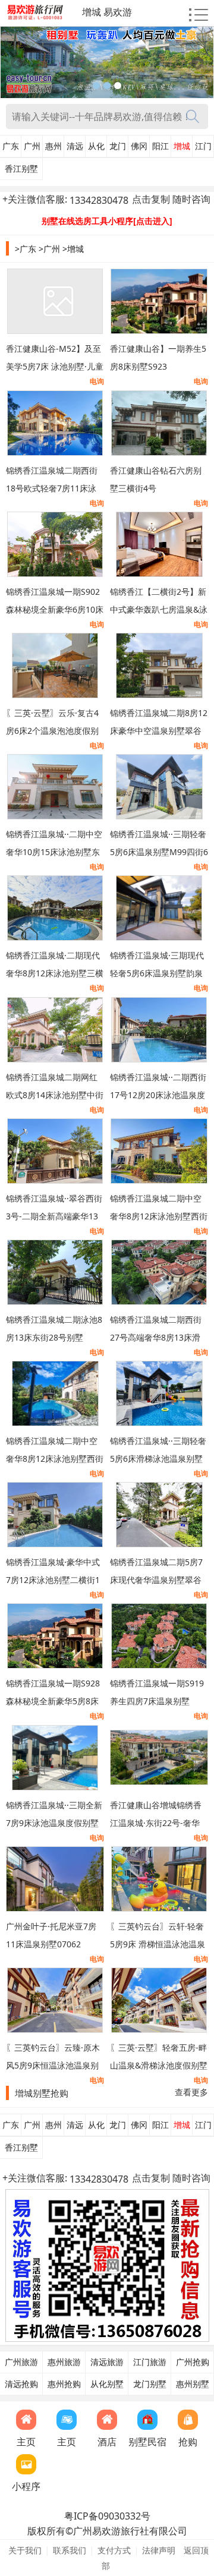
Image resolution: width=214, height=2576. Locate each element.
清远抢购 (21, 2384)
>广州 (49, 249)
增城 (182, 146)
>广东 (26, 249)
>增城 (73, 249)
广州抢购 (193, 2362)
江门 (203, 146)
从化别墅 (107, 2384)
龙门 (118, 146)
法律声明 (159, 2550)
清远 (75, 146)
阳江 (160, 146)
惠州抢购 (64, 2384)
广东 (11, 146)
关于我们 (25, 2550)
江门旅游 (150, 2362)
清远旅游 (107, 2362)
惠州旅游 (64, 2362)
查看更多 (191, 2092)
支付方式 (114, 2550)
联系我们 (70, 2550)
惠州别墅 (193, 2384)
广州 (32, 146)
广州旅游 (21, 2362)
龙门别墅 (150, 2384)
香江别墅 (21, 169)
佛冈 (139, 146)
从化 (96, 146)
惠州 (53, 146)
